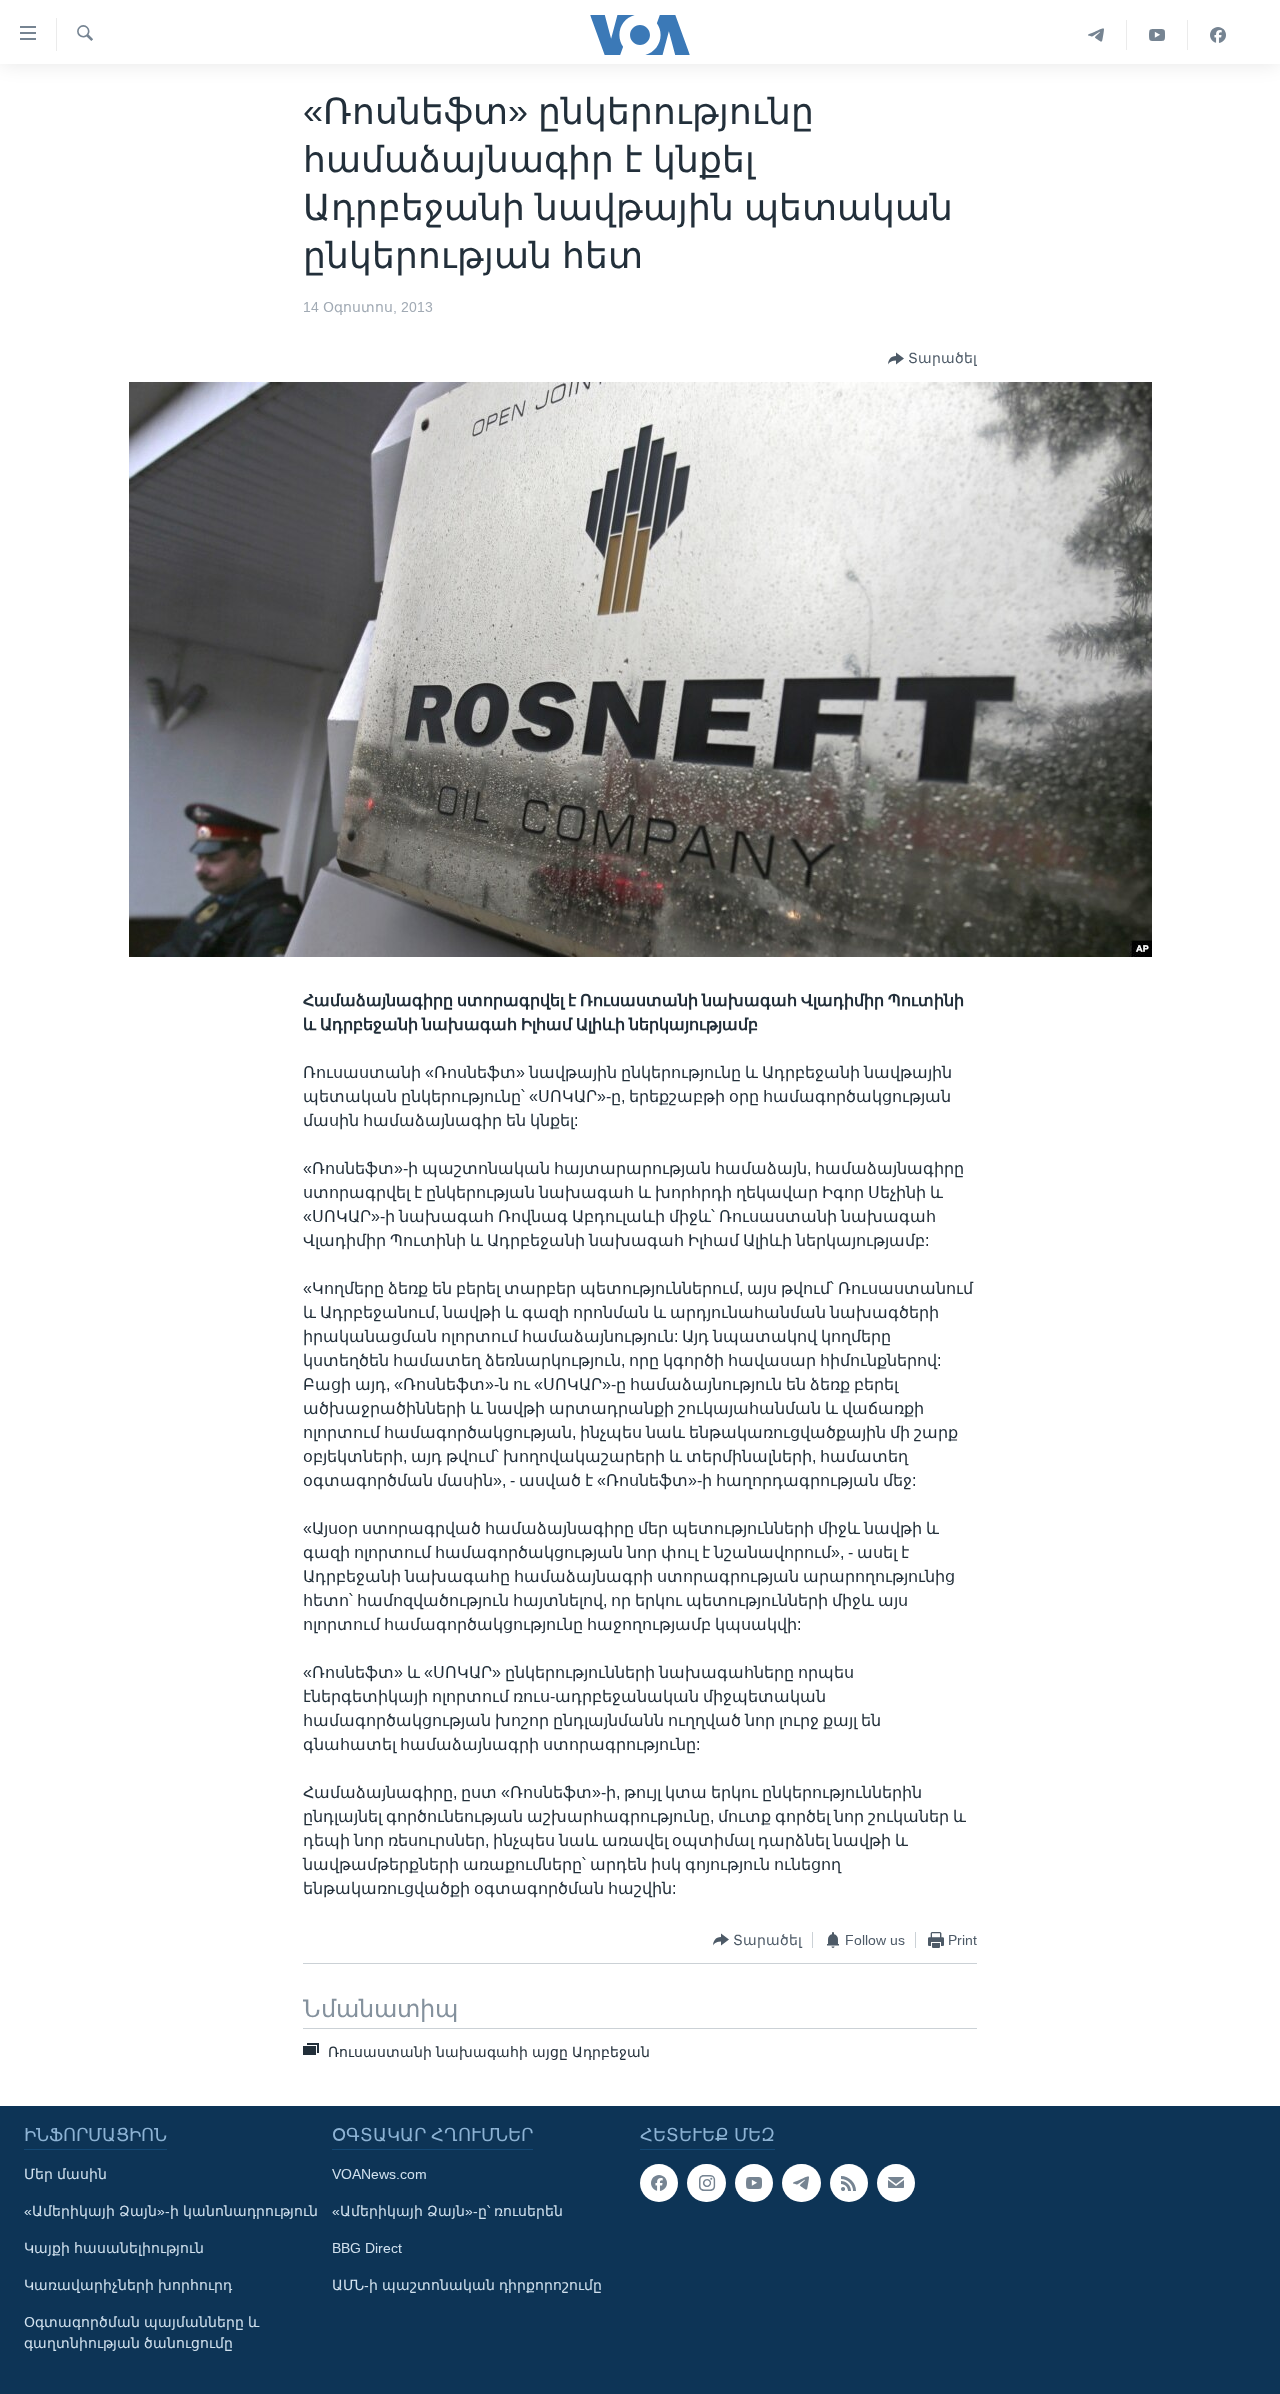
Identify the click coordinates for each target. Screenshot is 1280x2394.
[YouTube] (1157, 35)
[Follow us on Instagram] (706, 2183)
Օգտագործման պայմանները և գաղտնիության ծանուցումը (141, 2332)
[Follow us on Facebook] (659, 2183)
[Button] (932, 359)
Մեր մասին (65, 2174)
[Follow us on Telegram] (801, 2183)
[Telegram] (1096, 35)
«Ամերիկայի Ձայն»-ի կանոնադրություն (171, 2211)
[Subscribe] (896, 2183)
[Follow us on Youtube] (754, 2183)
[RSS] (849, 2183)
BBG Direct (367, 2248)
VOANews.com (379, 2174)
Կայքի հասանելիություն (114, 2248)
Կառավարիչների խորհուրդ (128, 2285)
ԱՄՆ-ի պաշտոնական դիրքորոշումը (467, 2285)
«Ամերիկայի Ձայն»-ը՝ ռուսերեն (447, 2211)
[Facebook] (1218, 35)
